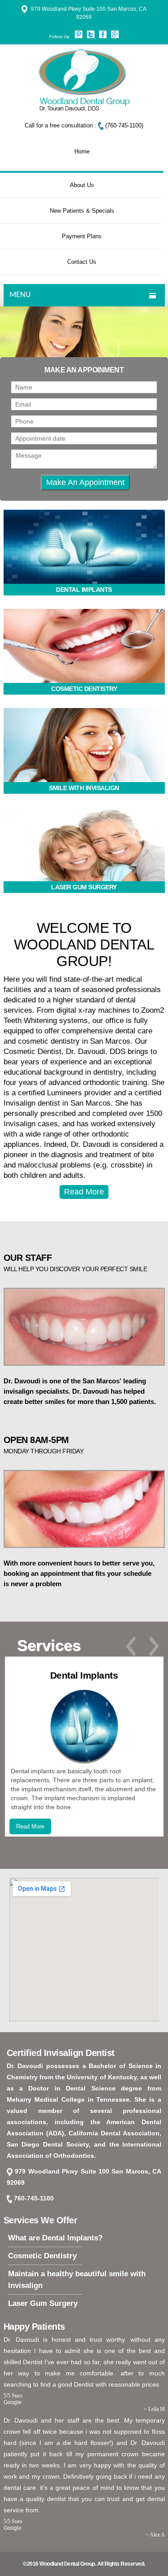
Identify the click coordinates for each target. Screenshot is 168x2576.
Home (82, 151)
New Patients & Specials (82, 211)
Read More (84, 1192)
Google (13, 2402)
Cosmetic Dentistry (42, 2256)
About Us (82, 185)
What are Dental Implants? (55, 2238)
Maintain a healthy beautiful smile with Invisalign (77, 2280)
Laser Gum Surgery (43, 2303)
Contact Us (82, 262)
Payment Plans (82, 236)
